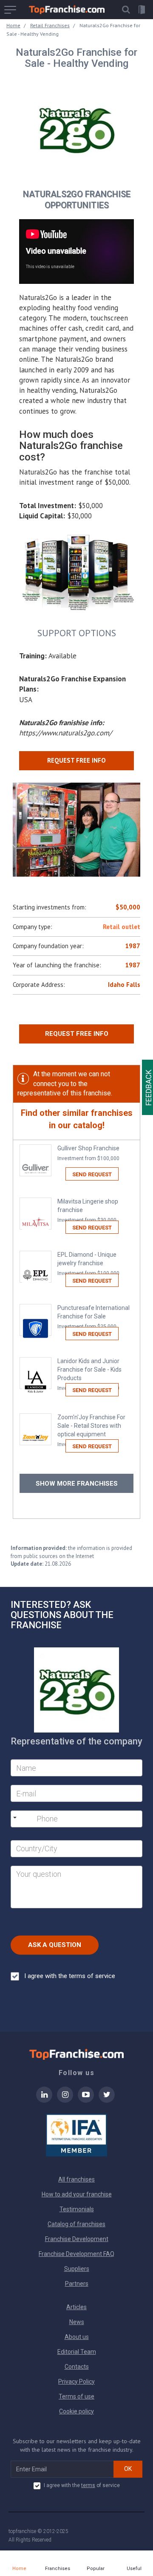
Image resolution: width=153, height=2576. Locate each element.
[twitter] (107, 2100)
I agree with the (70, 1976)
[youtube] (86, 2100)
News (77, 2322)
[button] (126, 10)
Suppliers (77, 2269)
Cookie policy (76, 2411)
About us (77, 2337)
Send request (92, 1174)
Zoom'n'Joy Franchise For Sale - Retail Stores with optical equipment (91, 1431)
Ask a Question (55, 1945)
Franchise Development (77, 2239)
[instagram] (65, 2100)
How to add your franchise (77, 2194)
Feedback (149, 1088)
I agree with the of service (82, 2485)
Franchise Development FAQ (76, 2254)
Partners (77, 2284)
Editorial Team (77, 2352)
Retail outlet (122, 927)
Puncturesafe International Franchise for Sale (93, 1317)
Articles (76, 2307)
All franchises (76, 2179)
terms (88, 2485)
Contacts (77, 2367)
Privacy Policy (76, 2382)
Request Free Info (77, 1034)
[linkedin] (44, 2100)
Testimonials (77, 2209)
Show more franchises (77, 1484)
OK (128, 2469)
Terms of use (76, 2396)
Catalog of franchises (76, 2224)
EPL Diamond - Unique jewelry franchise (88, 1264)
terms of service (92, 1976)
